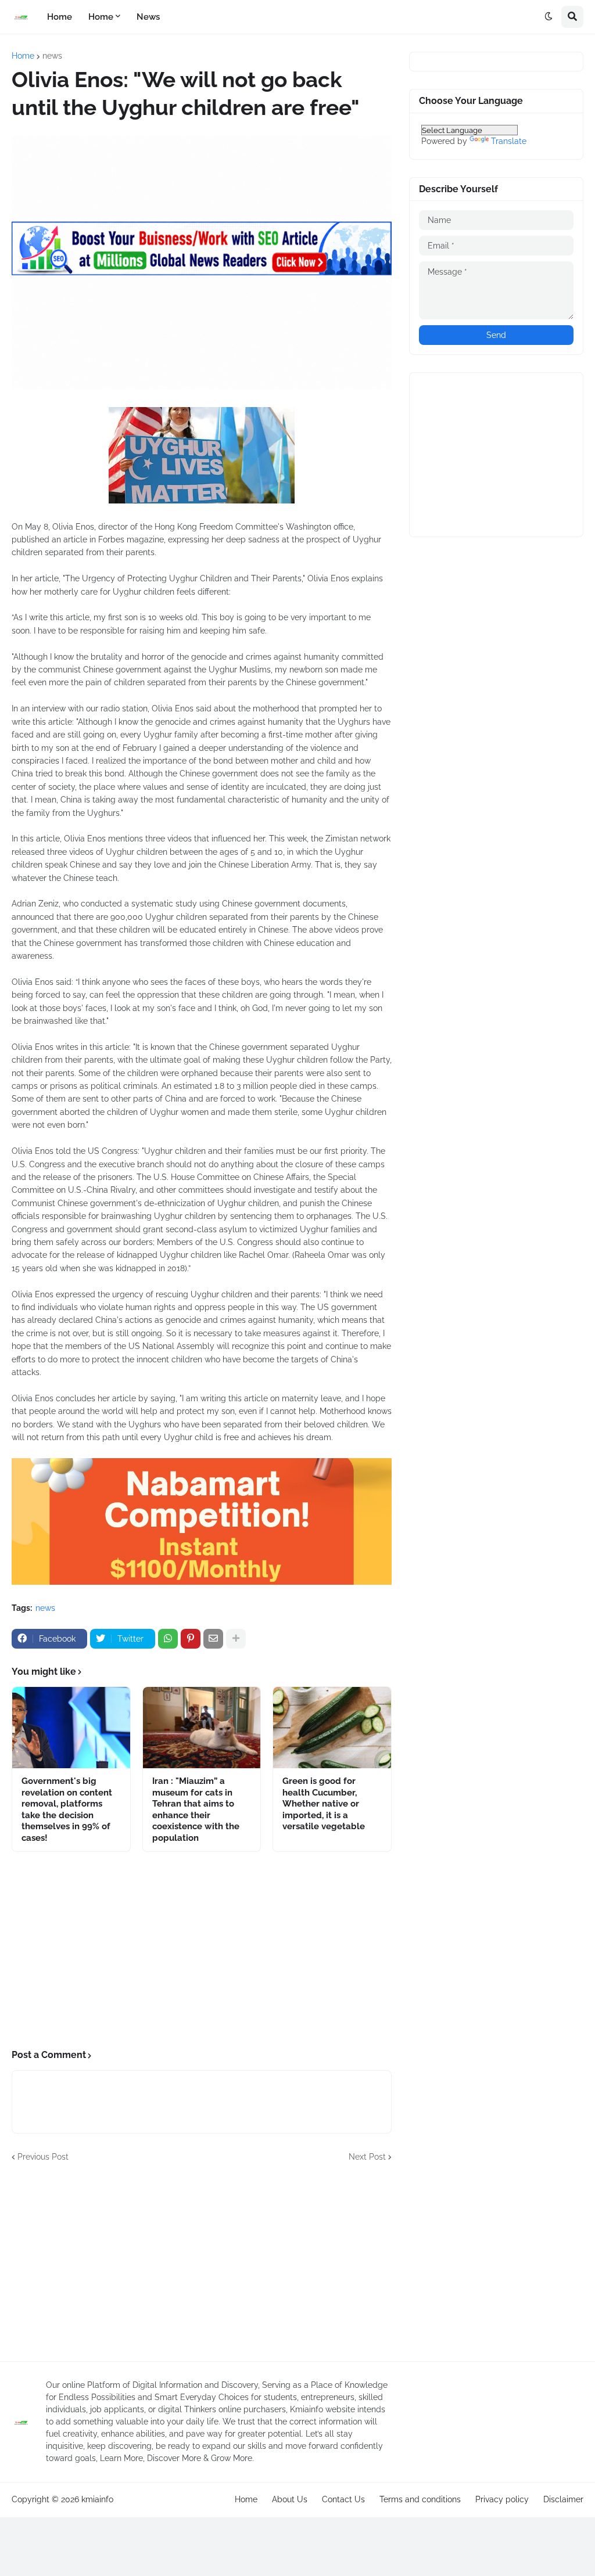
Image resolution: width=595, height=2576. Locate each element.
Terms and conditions (420, 2499)
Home (23, 56)
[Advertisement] (202, 1951)
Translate (509, 141)
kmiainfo (97, 2499)
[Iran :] (202, 1728)
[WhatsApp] (168, 1639)
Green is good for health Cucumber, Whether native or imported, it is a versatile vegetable (324, 1804)
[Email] (213, 1639)
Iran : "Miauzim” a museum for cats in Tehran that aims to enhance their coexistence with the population (196, 1809)
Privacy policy (502, 2499)
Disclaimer (563, 2499)
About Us (290, 2499)
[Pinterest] (191, 1639)
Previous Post (43, 2157)
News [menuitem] (148, 17)
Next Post (367, 2157)
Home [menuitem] (60, 17)
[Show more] (236, 1639)
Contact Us (343, 2499)
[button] (549, 17)
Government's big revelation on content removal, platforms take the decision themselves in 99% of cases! (67, 1809)
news (52, 56)
